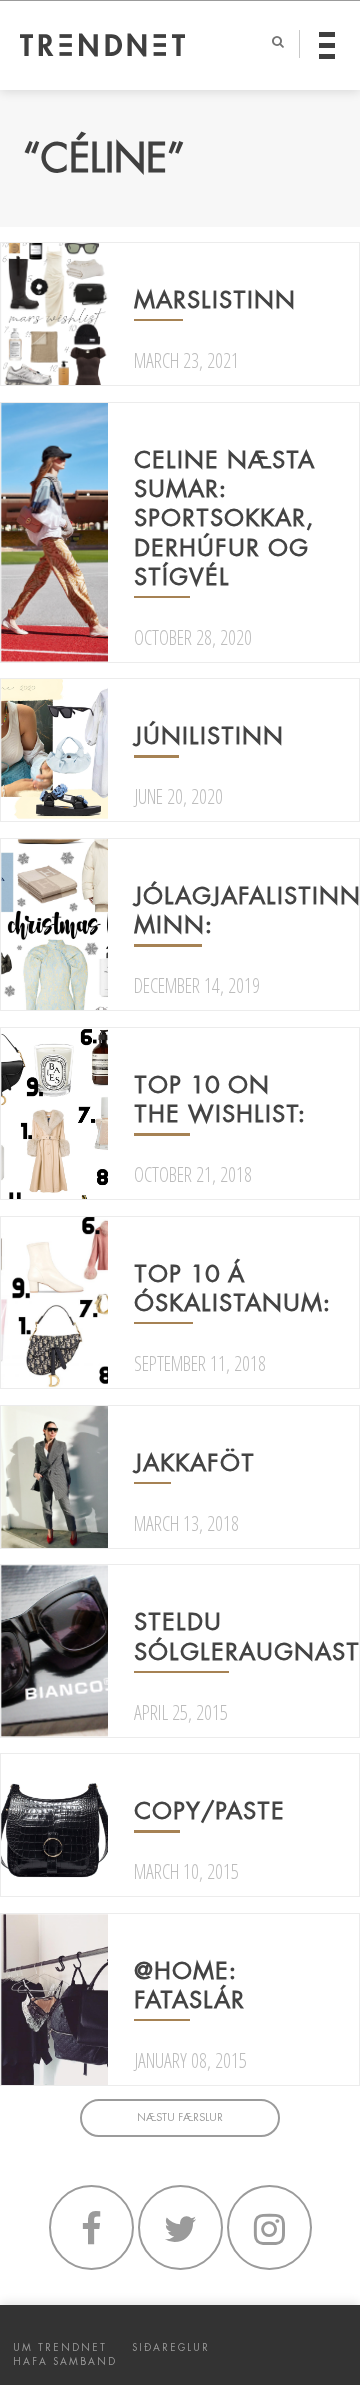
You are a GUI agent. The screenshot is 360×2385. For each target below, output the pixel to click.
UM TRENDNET (60, 2347)
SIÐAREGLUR (171, 2347)
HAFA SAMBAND (65, 2361)
